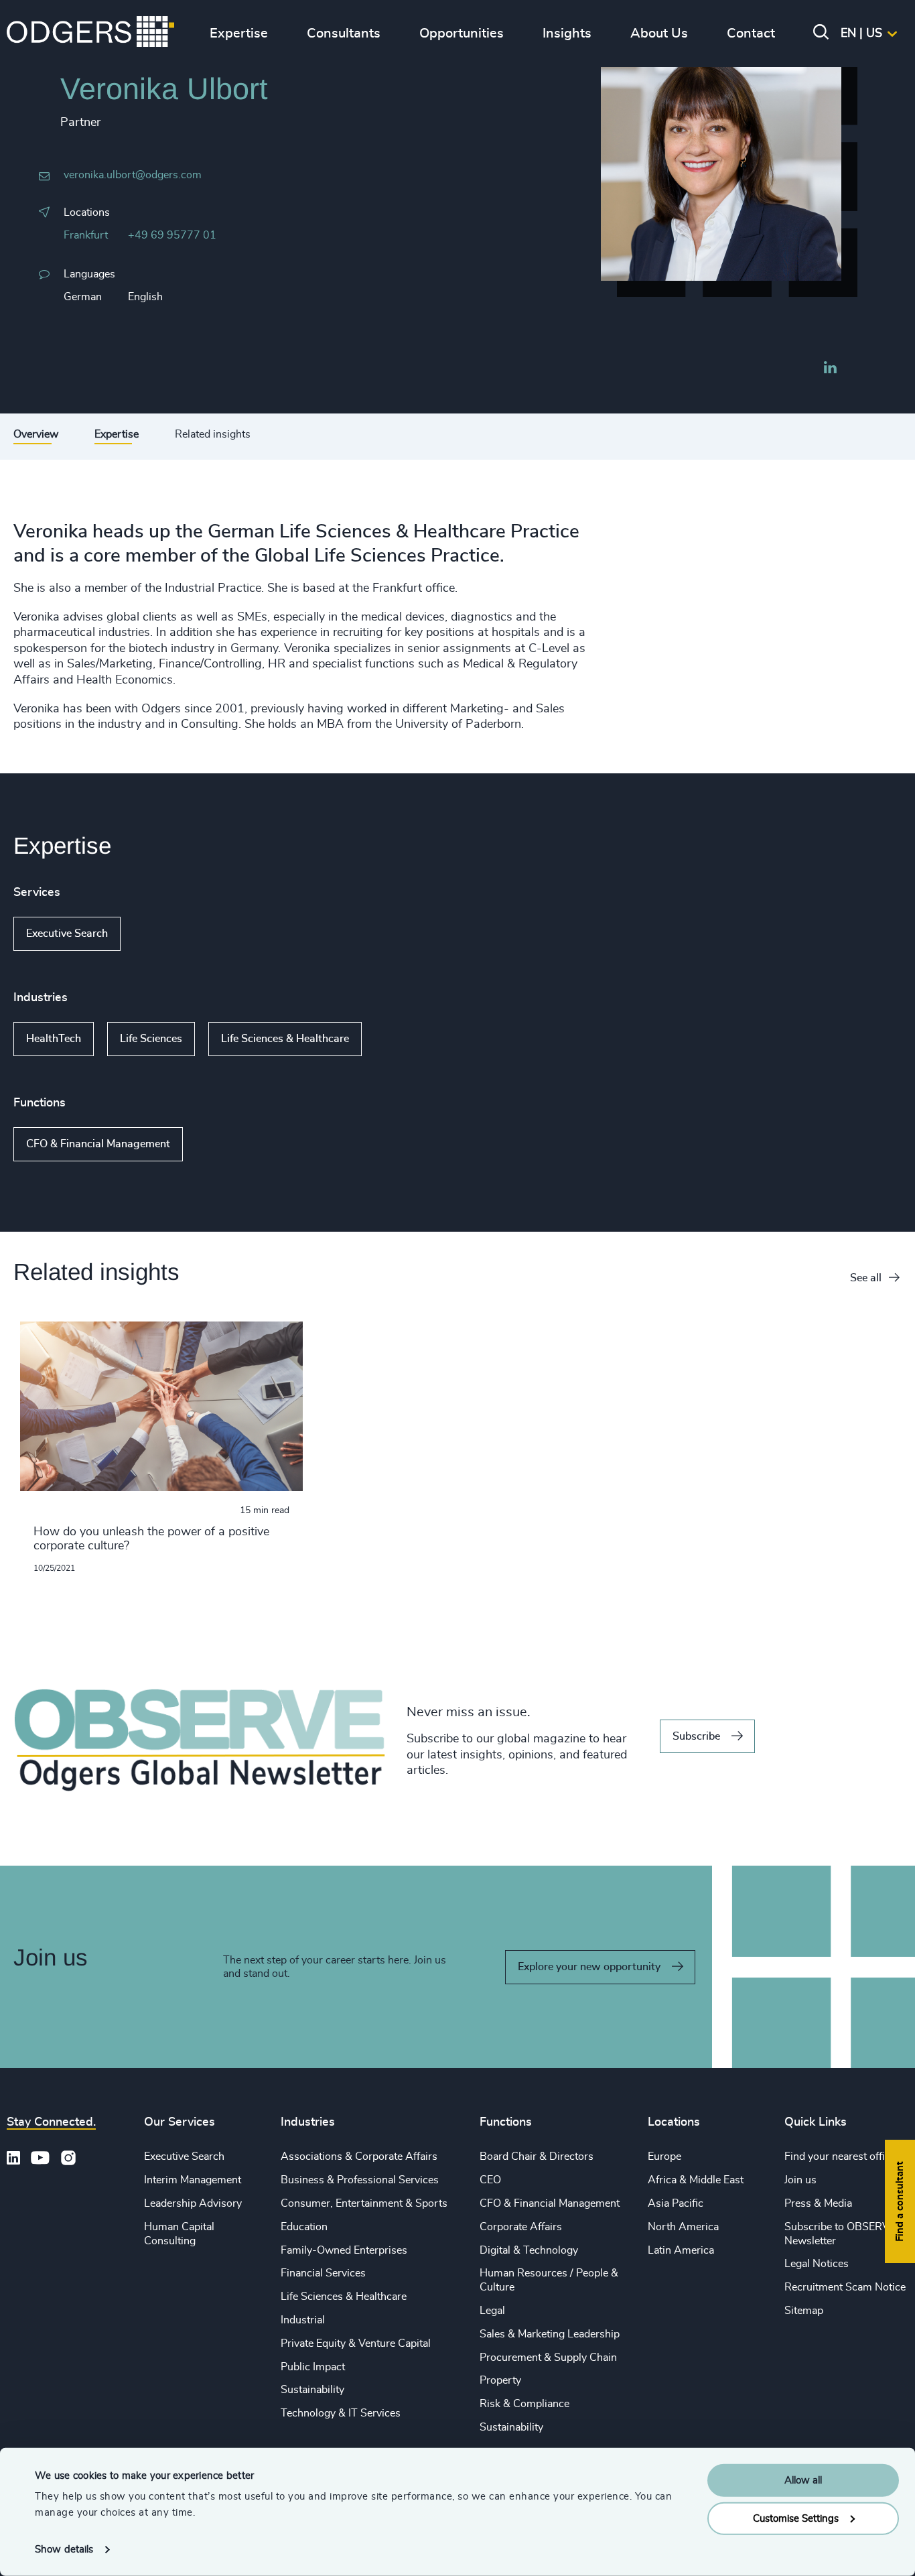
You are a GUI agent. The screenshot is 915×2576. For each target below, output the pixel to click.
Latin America (681, 2250)
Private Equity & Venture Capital (356, 2343)
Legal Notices (817, 2264)
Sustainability (312, 2390)
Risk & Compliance (524, 2404)
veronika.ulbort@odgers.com (133, 175)
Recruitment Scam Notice (845, 2287)
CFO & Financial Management (98, 1144)
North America (683, 2227)
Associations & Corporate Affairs (359, 2156)
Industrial (303, 2320)
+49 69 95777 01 (172, 235)
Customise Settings (796, 2518)
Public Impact (313, 2367)
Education (304, 2227)
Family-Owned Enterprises (344, 2250)
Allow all (803, 2481)
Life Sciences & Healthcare (285, 1039)
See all (866, 1278)
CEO (490, 2180)
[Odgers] (90, 34)
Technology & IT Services (341, 2413)
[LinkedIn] (830, 369)
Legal (492, 2311)
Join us (800, 2180)
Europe (664, 2156)
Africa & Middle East (696, 2180)
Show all (159, 933)
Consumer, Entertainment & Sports (364, 2203)
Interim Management (193, 2180)
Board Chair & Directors (537, 2156)
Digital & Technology (529, 2250)
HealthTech (54, 1039)
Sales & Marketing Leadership (550, 2334)
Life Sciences (151, 1039)
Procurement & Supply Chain (548, 2358)
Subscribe (696, 1736)
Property (500, 2380)
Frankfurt (86, 235)
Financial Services (323, 2273)
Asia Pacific (676, 2203)
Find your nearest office (840, 2156)
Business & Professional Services (360, 2180)
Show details (64, 2550)
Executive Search (67, 933)
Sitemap (804, 2311)
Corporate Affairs (521, 2227)
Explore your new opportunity (589, 1967)
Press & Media (818, 2203)
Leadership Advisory (193, 2203)
